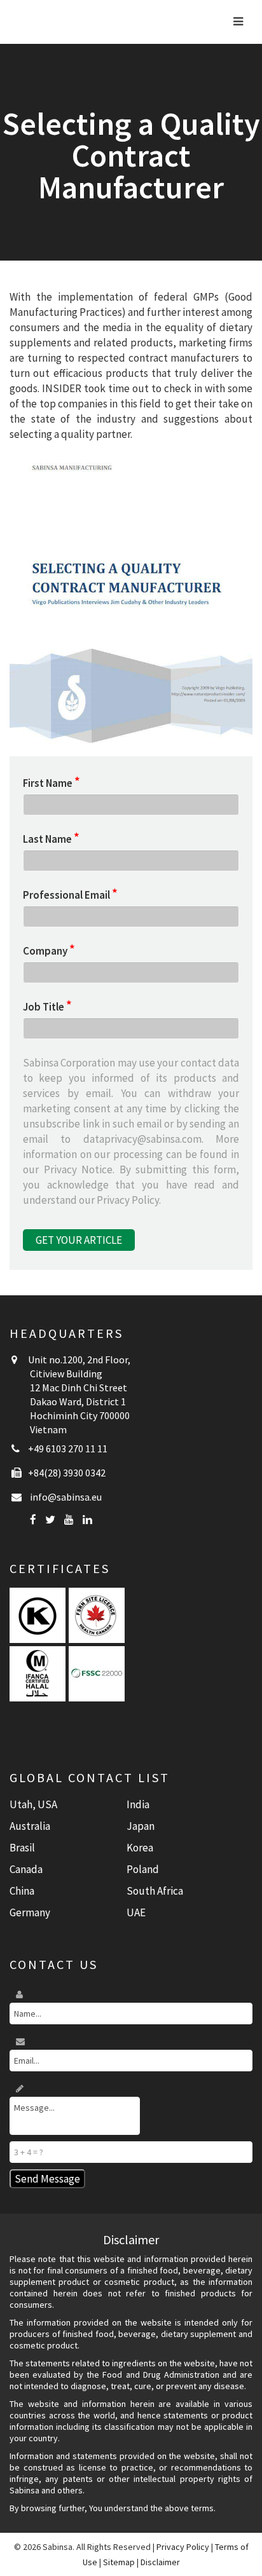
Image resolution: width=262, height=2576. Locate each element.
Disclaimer (160, 2562)
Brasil (22, 1848)
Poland (143, 1869)
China (22, 1891)
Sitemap (119, 2562)
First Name (52, 783)
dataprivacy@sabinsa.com (142, 1139)
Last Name (51, 839)
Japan (141, 1826)
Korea (140, 1848)
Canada (26, 1869)
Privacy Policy (128, 1200)
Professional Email (70, 895)
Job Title (47, 1006)
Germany (30, 1912)
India (138, 1804)
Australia (30, 1826)
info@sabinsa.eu (66, 1497)
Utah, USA (33, 1804)
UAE (136, 1912)
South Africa (155, 1891)
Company (49, 951)
